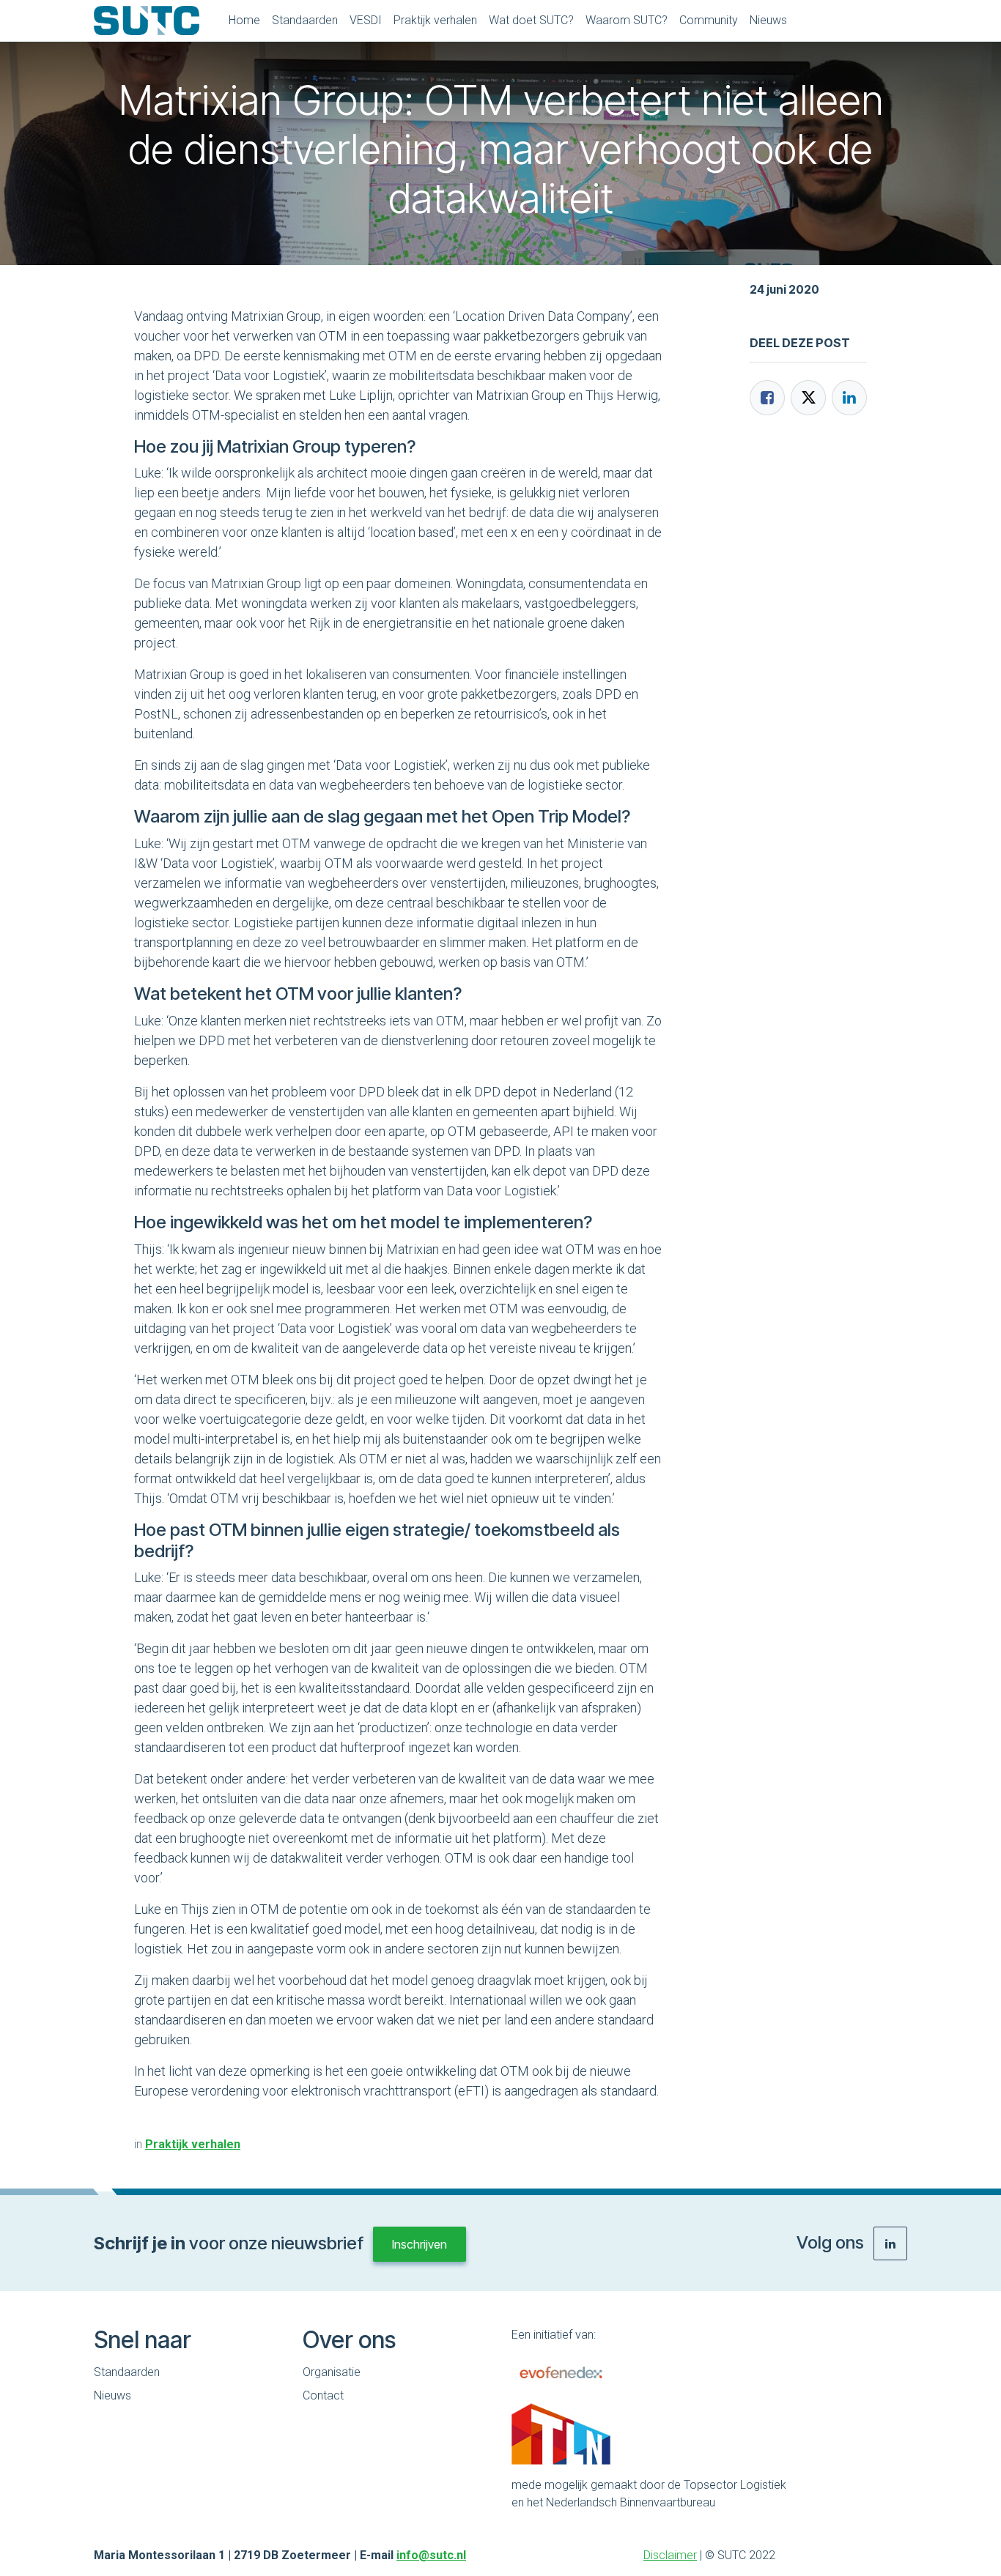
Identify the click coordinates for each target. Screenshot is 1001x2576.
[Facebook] (767, 398)
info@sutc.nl (431, 2555)
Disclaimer (670, 2555)
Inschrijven (420, 2244)
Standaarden (127, 2372)
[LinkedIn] (849, 398)
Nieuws (112, 2395)
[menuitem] (244, 21)
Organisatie (332, 2372)
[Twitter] (808, 398)
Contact (323, 2395)
